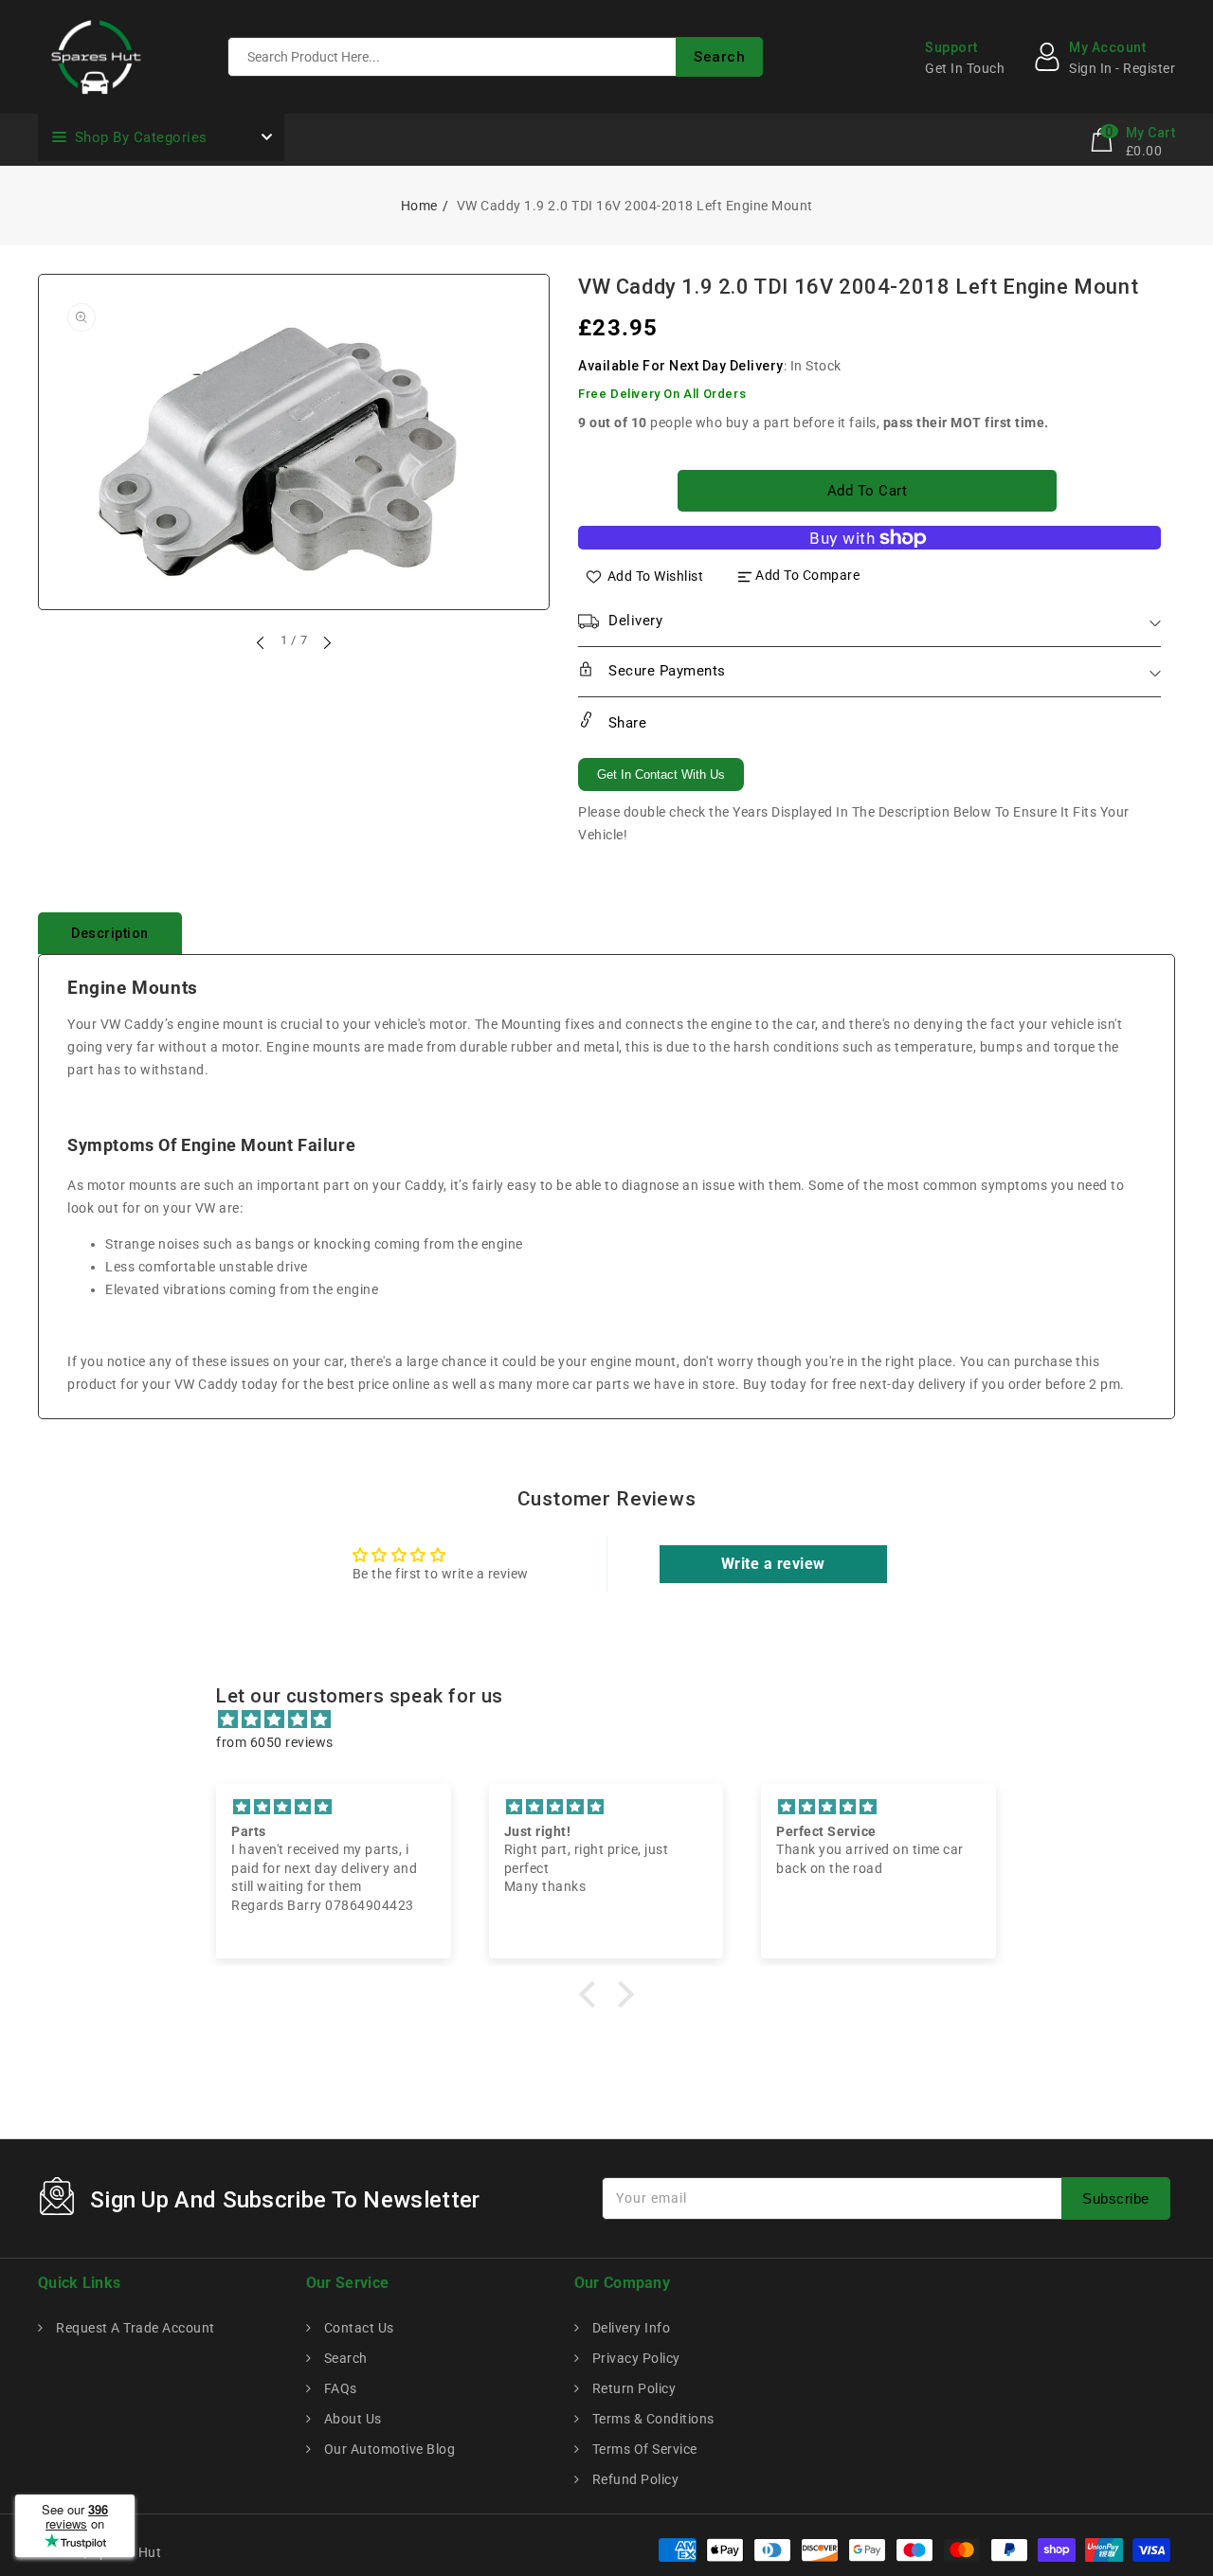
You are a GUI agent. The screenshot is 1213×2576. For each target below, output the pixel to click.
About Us (351, 2419)
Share (625, 723)
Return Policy (632, 2388)
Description (110, 933)
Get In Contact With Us (661, 775)
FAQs (339, 2388)
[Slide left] (262, 642)
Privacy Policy (634, 2358)
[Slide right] (326, 642)
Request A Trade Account (134, 2328)
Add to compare (807, 575)
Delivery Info (629, 2328)
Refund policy (634, 2479)
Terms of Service (643, 2449)
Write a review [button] (773, 1564)
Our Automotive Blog (388, 2449)
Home (419, 206)
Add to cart (868, 491)
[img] (616, 1720)
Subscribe (1116, 2198)
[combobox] (495, 57)
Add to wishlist (656, 575)
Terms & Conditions (652, 2419)
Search (344, 2358)
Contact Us (357, 2328)
